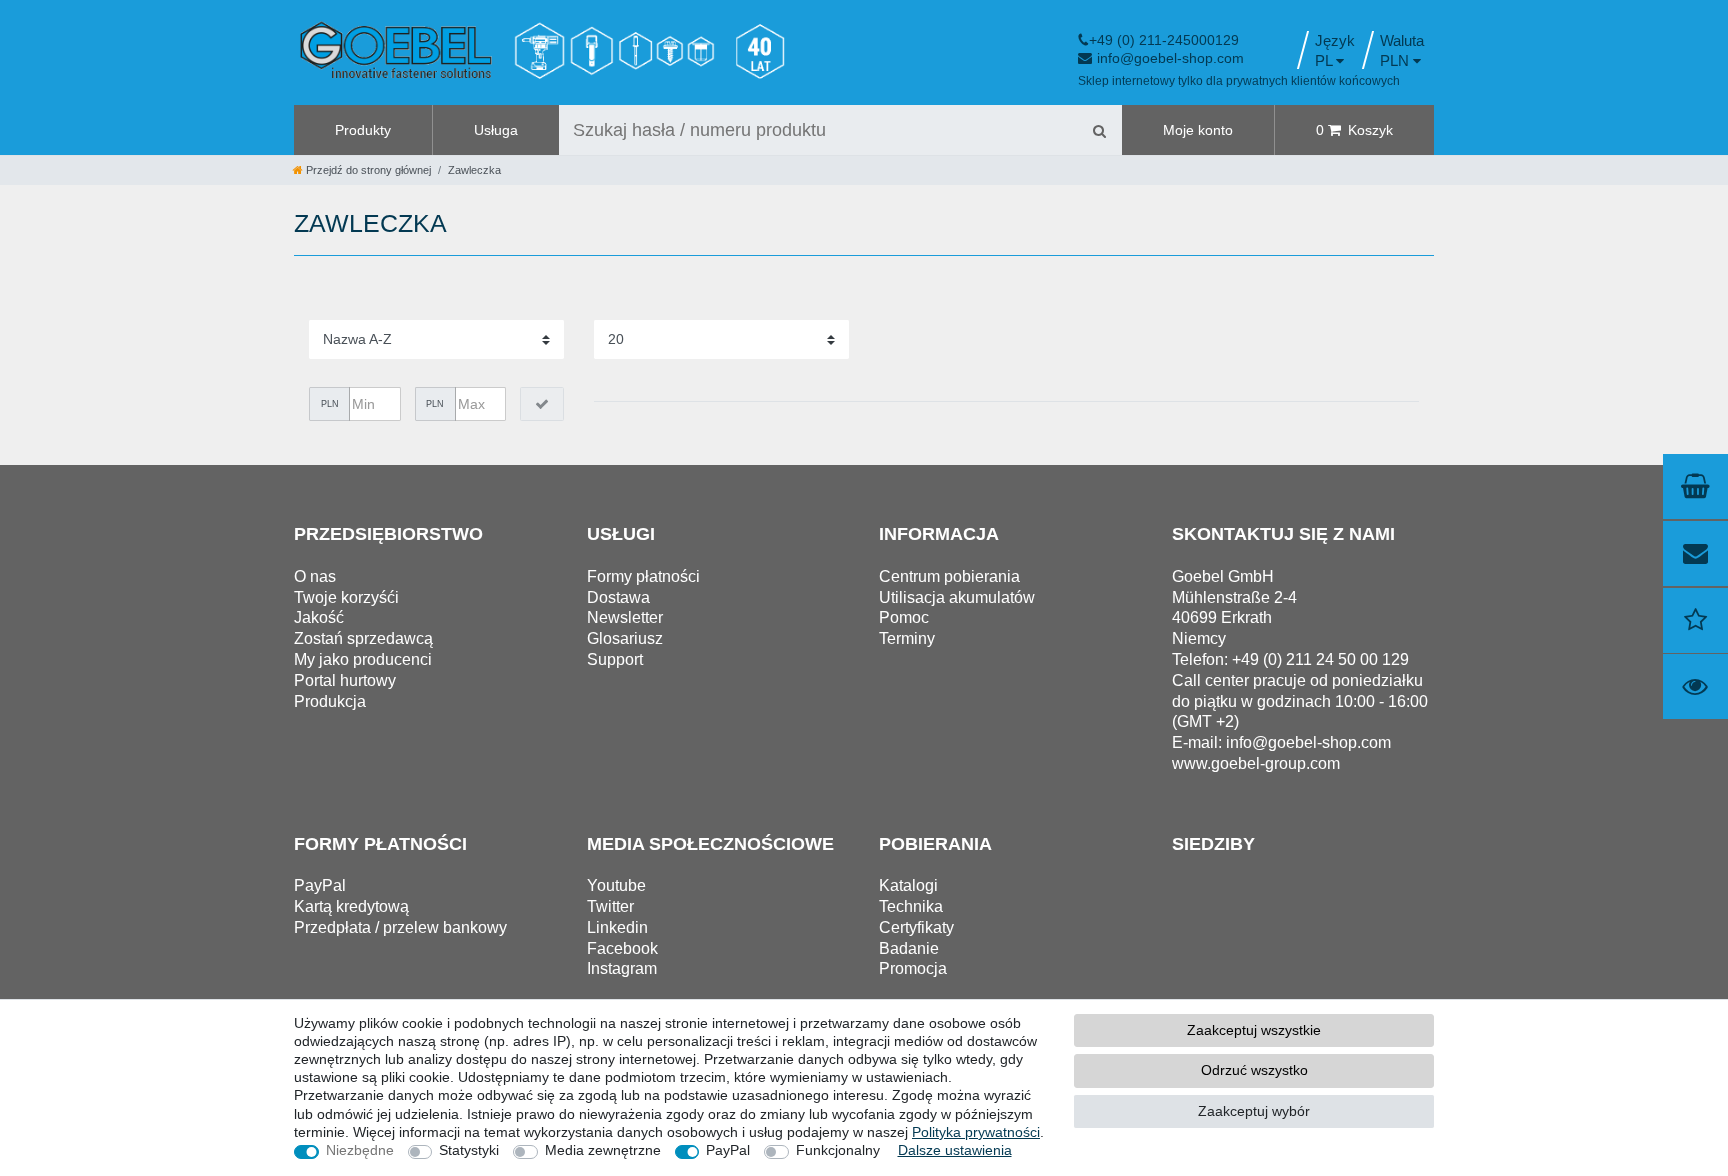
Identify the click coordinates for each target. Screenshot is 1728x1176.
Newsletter (625, 617)
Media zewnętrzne (603, 1150)
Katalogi (908, 885)
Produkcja (330, 701)
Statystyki (469, 1150)
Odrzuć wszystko (1254, 1070)
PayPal (728, 1150)
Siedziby (1213, 844)
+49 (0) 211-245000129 (1164, 40)
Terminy (907, 638)
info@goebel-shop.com (1170, 58)
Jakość (319, 617)
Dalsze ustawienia (955, 1150)
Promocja (913, 968)
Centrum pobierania (949, 576)
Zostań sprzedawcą (363, 638)
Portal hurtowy (345, 680)
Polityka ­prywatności (976, 1132)
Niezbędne (360, 1150)
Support (615, 659)
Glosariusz (625, 638)
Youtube (616, 885)
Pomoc (904, 617)
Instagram (622, 968)
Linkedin (617, 927)
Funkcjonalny (838, 1150)
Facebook (622, 948)
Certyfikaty (916, 927)
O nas (315, 576)
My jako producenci (363, 659)
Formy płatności (643, 576)
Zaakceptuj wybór (1254, 1111)
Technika (911, 906)
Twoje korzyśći (346, 597)
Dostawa (618, 597)
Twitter (610, 906)
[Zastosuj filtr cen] (542, 404)
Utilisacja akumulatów (957, 597)
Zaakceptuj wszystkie (1254, 1030)
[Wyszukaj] (1099, 130)
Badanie (909, 948)
